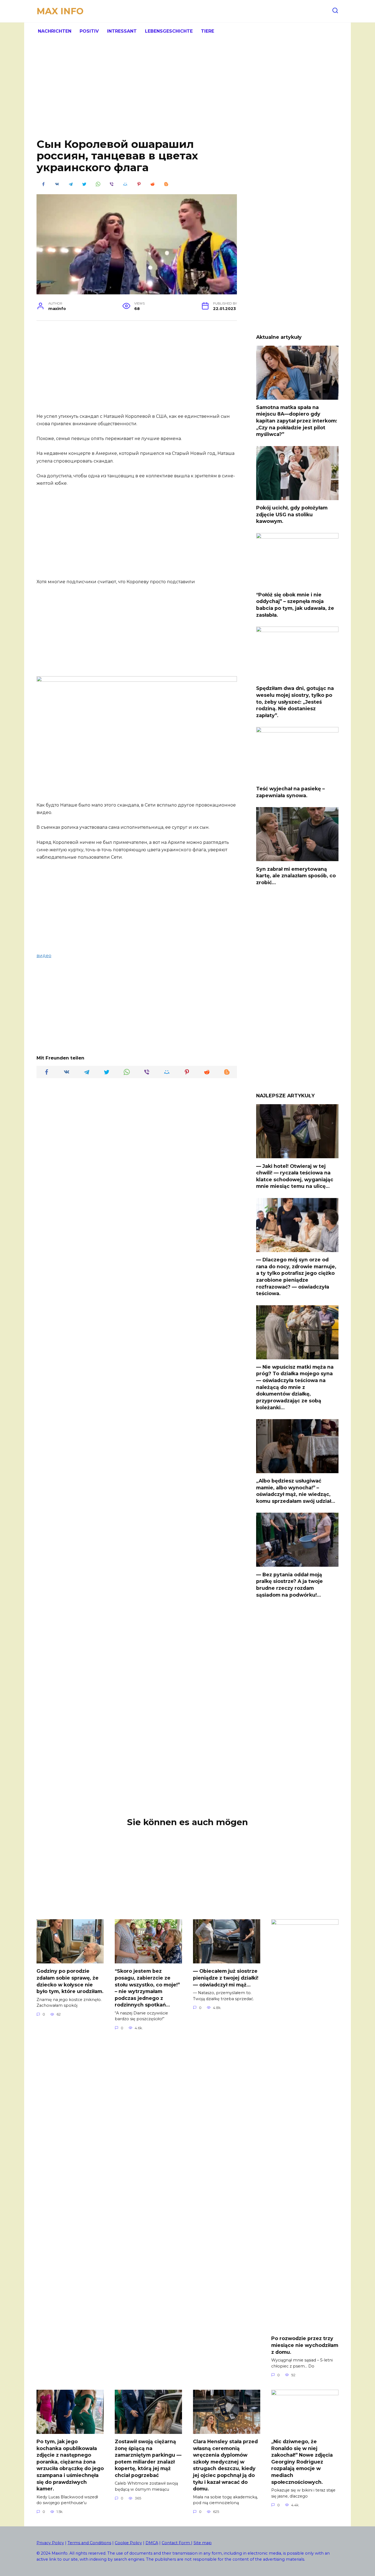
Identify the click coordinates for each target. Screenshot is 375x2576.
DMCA (152, 2543)
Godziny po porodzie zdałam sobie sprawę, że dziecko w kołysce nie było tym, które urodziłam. (70, 1981)
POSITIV (89, 31)
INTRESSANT (122, 31)
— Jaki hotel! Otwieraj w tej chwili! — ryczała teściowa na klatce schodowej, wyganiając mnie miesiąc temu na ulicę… (295, 1176)
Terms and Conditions (89, 2543)
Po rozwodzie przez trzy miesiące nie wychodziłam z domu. (305, 2345)
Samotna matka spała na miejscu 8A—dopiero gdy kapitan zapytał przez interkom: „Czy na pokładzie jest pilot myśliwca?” (297, 421)
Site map (203, 2543)
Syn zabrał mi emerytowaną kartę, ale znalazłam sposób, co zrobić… (296, 875)
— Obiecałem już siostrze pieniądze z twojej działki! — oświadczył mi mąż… (226, 1978)
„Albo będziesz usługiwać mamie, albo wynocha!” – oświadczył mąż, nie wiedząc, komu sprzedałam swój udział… (296, 1491)
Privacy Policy (50, 2543)
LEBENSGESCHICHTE (169, 31)
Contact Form (176, 2543)
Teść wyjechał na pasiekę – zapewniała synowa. (290, 792)
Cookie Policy (128, 2543)
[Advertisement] (187, 93)
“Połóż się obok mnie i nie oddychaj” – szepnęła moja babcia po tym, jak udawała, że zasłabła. (295, 605)
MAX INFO (60, 11)
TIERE (208, 31)
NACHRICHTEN (55, 31)
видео (44, 956)
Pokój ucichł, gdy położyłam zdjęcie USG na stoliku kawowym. (292, 514)
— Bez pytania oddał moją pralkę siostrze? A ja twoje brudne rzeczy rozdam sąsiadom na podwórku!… (289, 1584)
